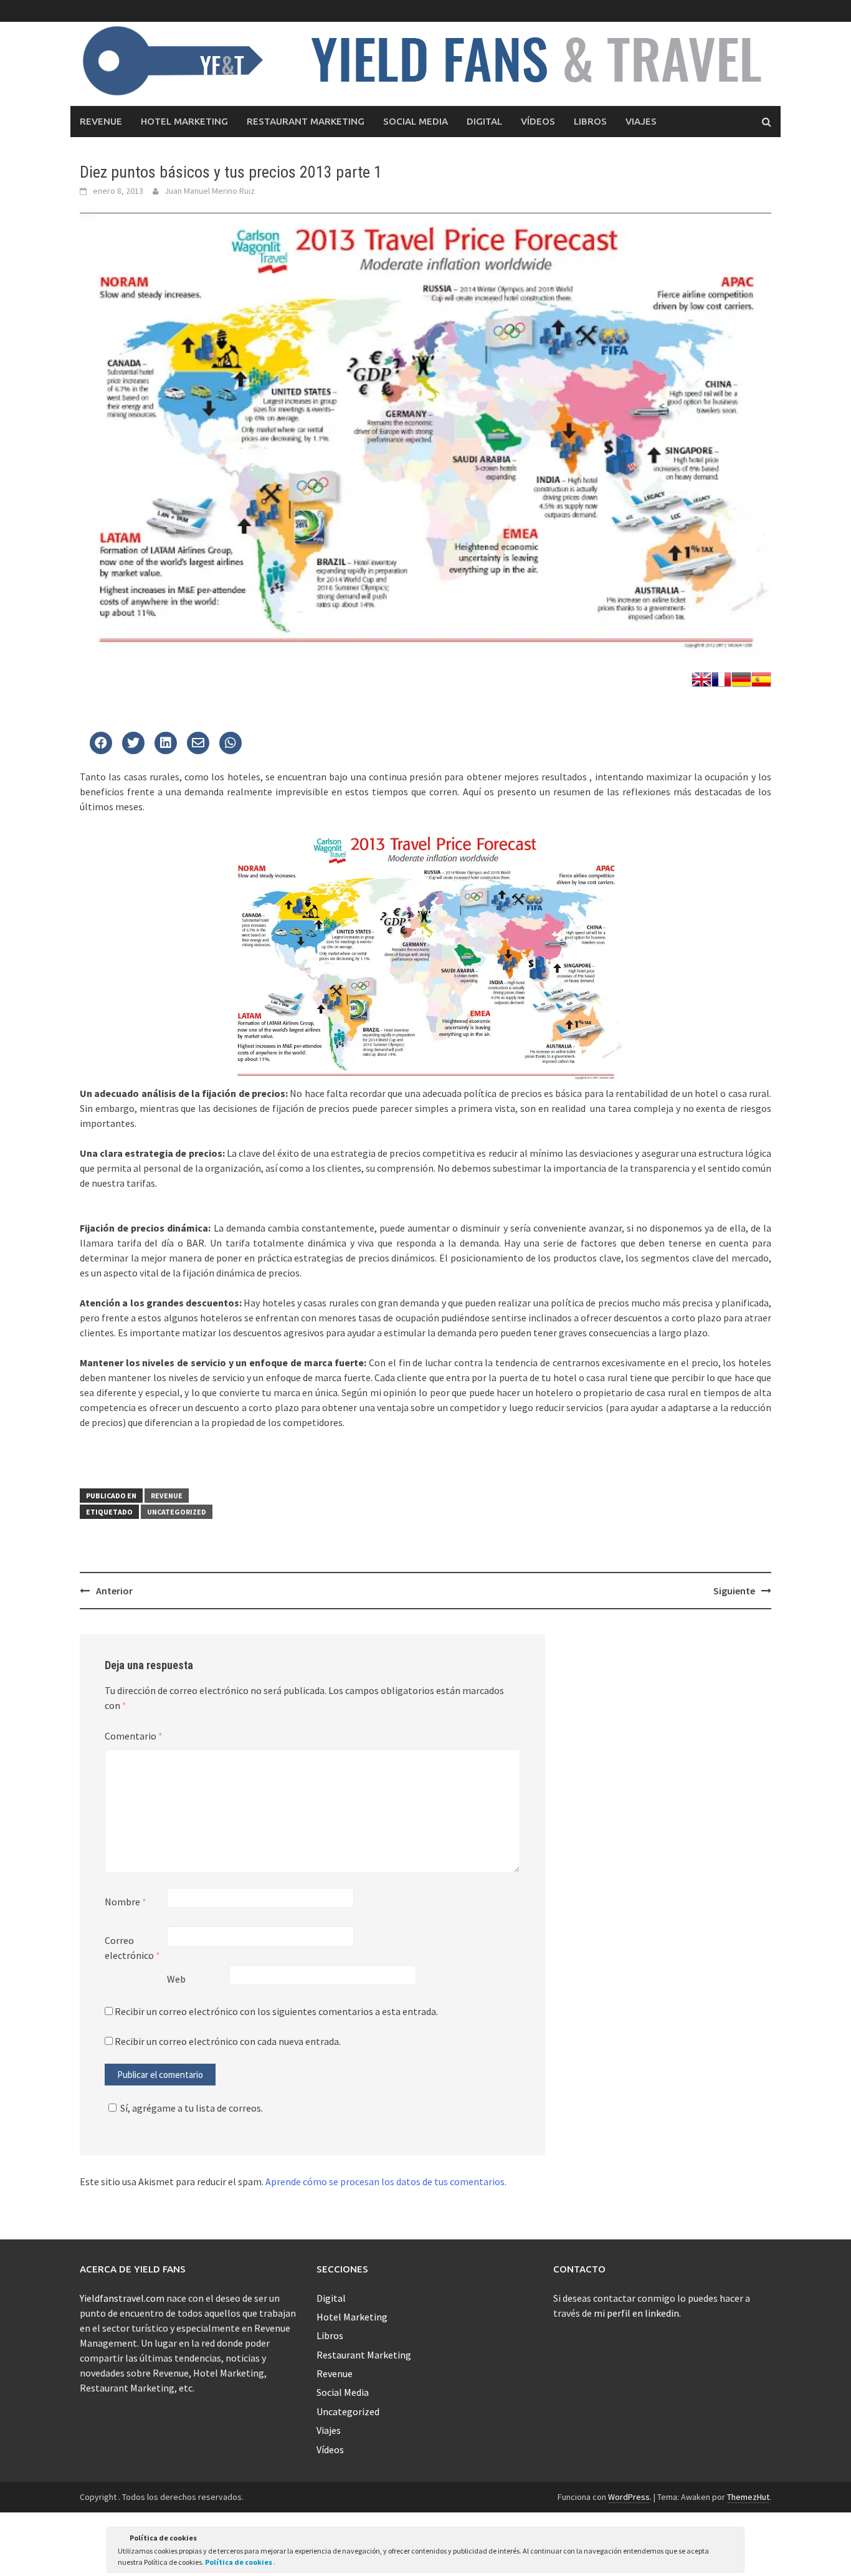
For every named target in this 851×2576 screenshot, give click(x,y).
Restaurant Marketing (306, 121)
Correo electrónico (132, 1948)
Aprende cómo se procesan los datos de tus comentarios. (386, 2181)
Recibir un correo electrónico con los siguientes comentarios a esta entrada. (276, 2011)
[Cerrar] (734, 2540)
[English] (701, 678)
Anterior (114, 1591)
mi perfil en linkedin (636, 2313)
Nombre (126, 1902)
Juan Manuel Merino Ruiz (210, 191)
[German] (741, 678)
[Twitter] (101, 744)
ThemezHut (748, 2497)
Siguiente (734, 1591)
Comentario (134, 1736)
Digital (484, 121)
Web (176, 1979)
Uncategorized (177, 1512)
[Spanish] (761, 678)
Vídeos (538, 121)
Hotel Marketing (184, 121)
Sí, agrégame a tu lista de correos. (192, 2108)
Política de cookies (239, 2562)
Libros (590, 121)
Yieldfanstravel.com (122, 2298)
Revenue (101, 121)
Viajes (641, 121)
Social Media (416, 121)
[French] (721, 678)
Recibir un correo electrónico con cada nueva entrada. (228, 2041)
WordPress (629, 2497)
